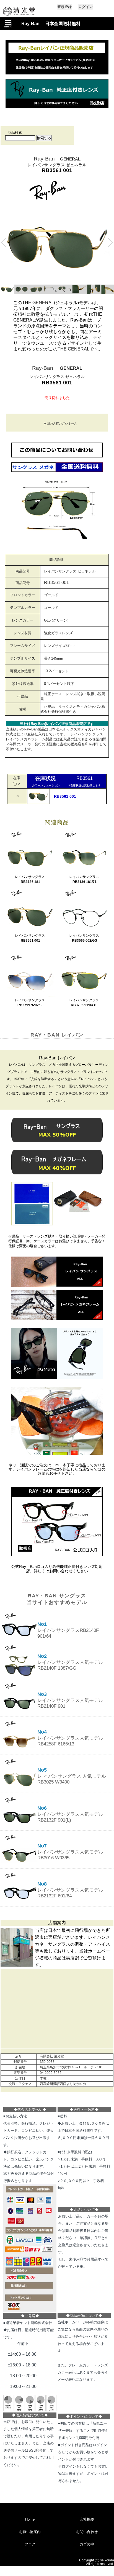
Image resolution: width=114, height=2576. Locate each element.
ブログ (30, 2544)
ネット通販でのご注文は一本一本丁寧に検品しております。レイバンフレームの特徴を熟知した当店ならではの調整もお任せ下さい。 (57, 1469)
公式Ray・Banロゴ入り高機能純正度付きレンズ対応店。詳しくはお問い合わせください (57, 1569)
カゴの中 (87, 2544)
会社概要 (87, 2519)
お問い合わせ (87, 2532)
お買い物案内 (30, 2532)
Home (30, 2519)
